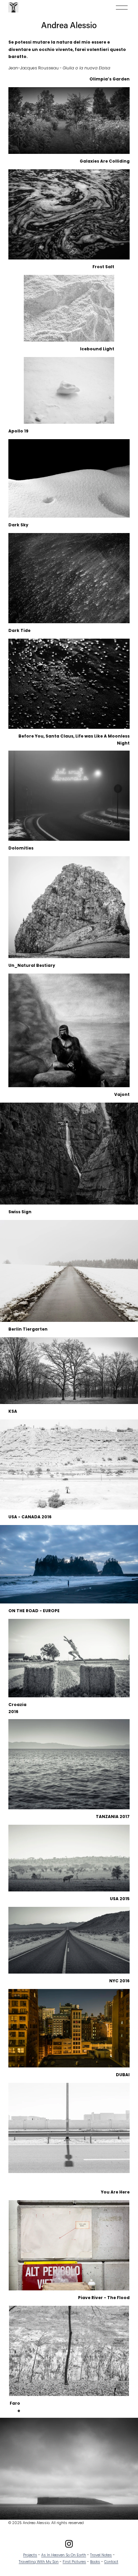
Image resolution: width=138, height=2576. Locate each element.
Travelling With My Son (39, 2562)
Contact (111, 2562)
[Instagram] (69, 2544)
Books (95, 2562)
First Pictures (74, 2562)
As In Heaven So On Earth (64, 2555)
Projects (30, 2555)
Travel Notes (101, 2555)
